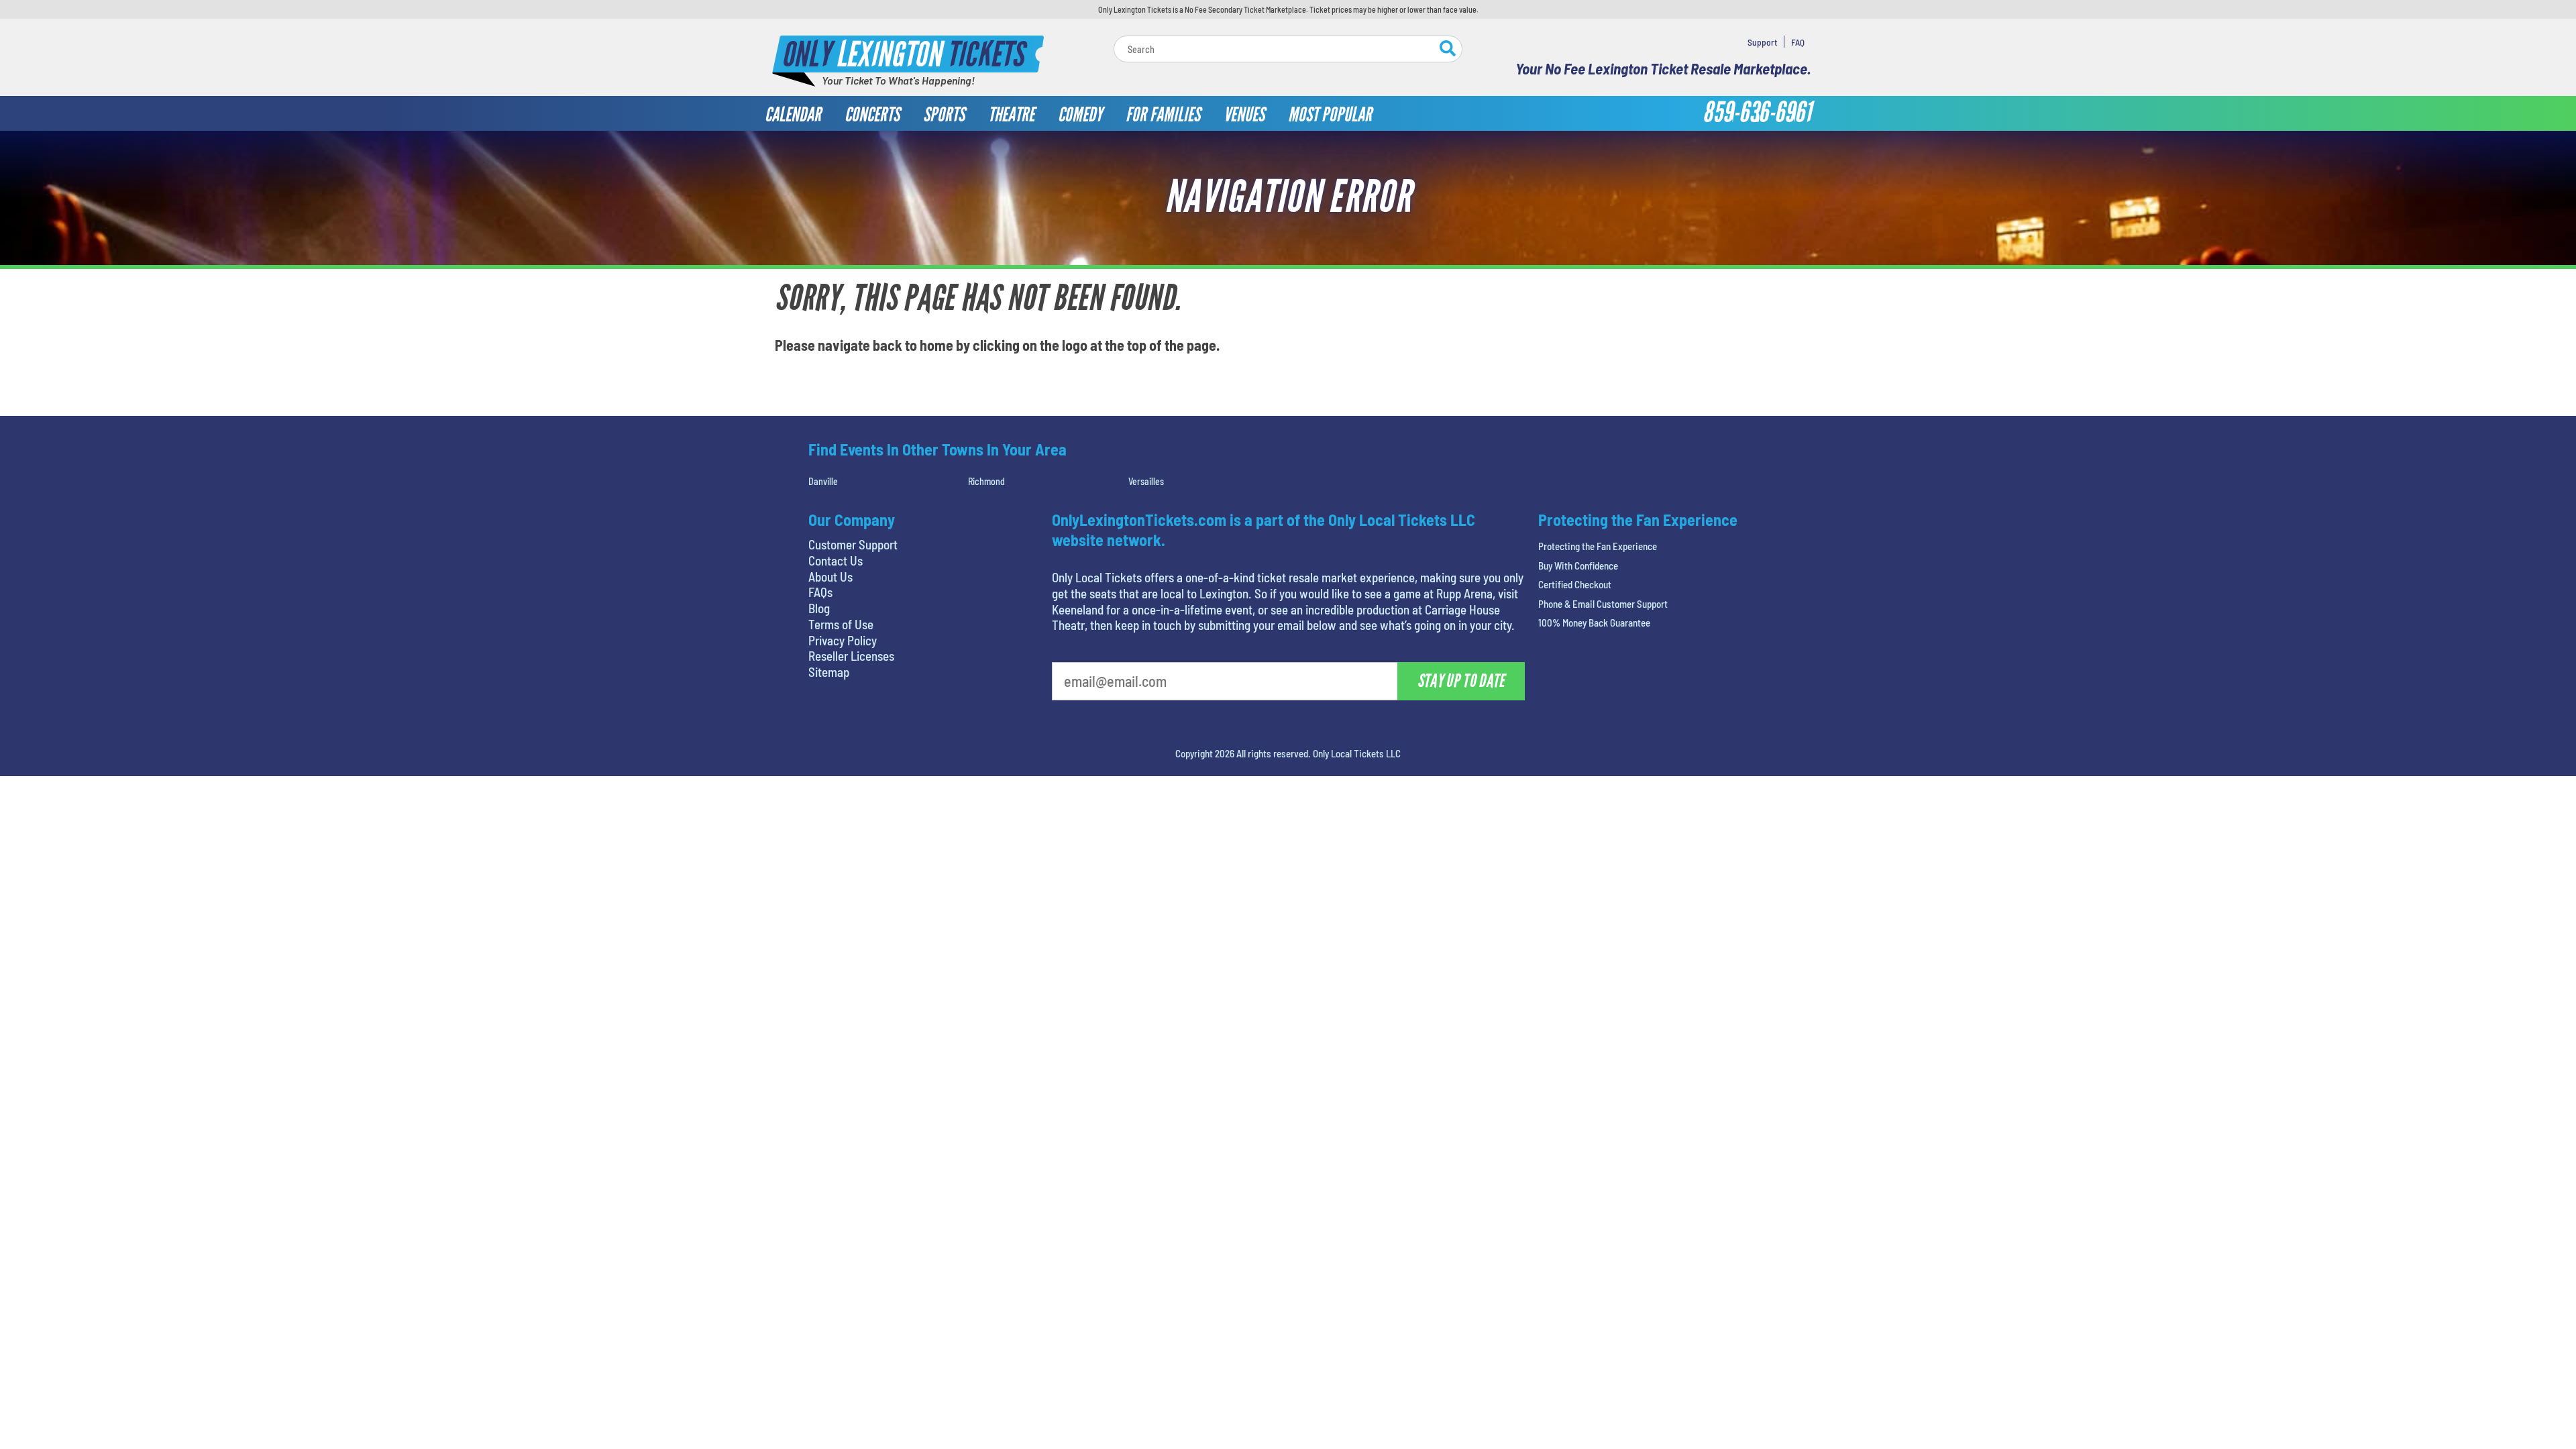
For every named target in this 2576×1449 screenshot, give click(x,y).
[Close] (1478, 113)
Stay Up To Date (1389, 296)
